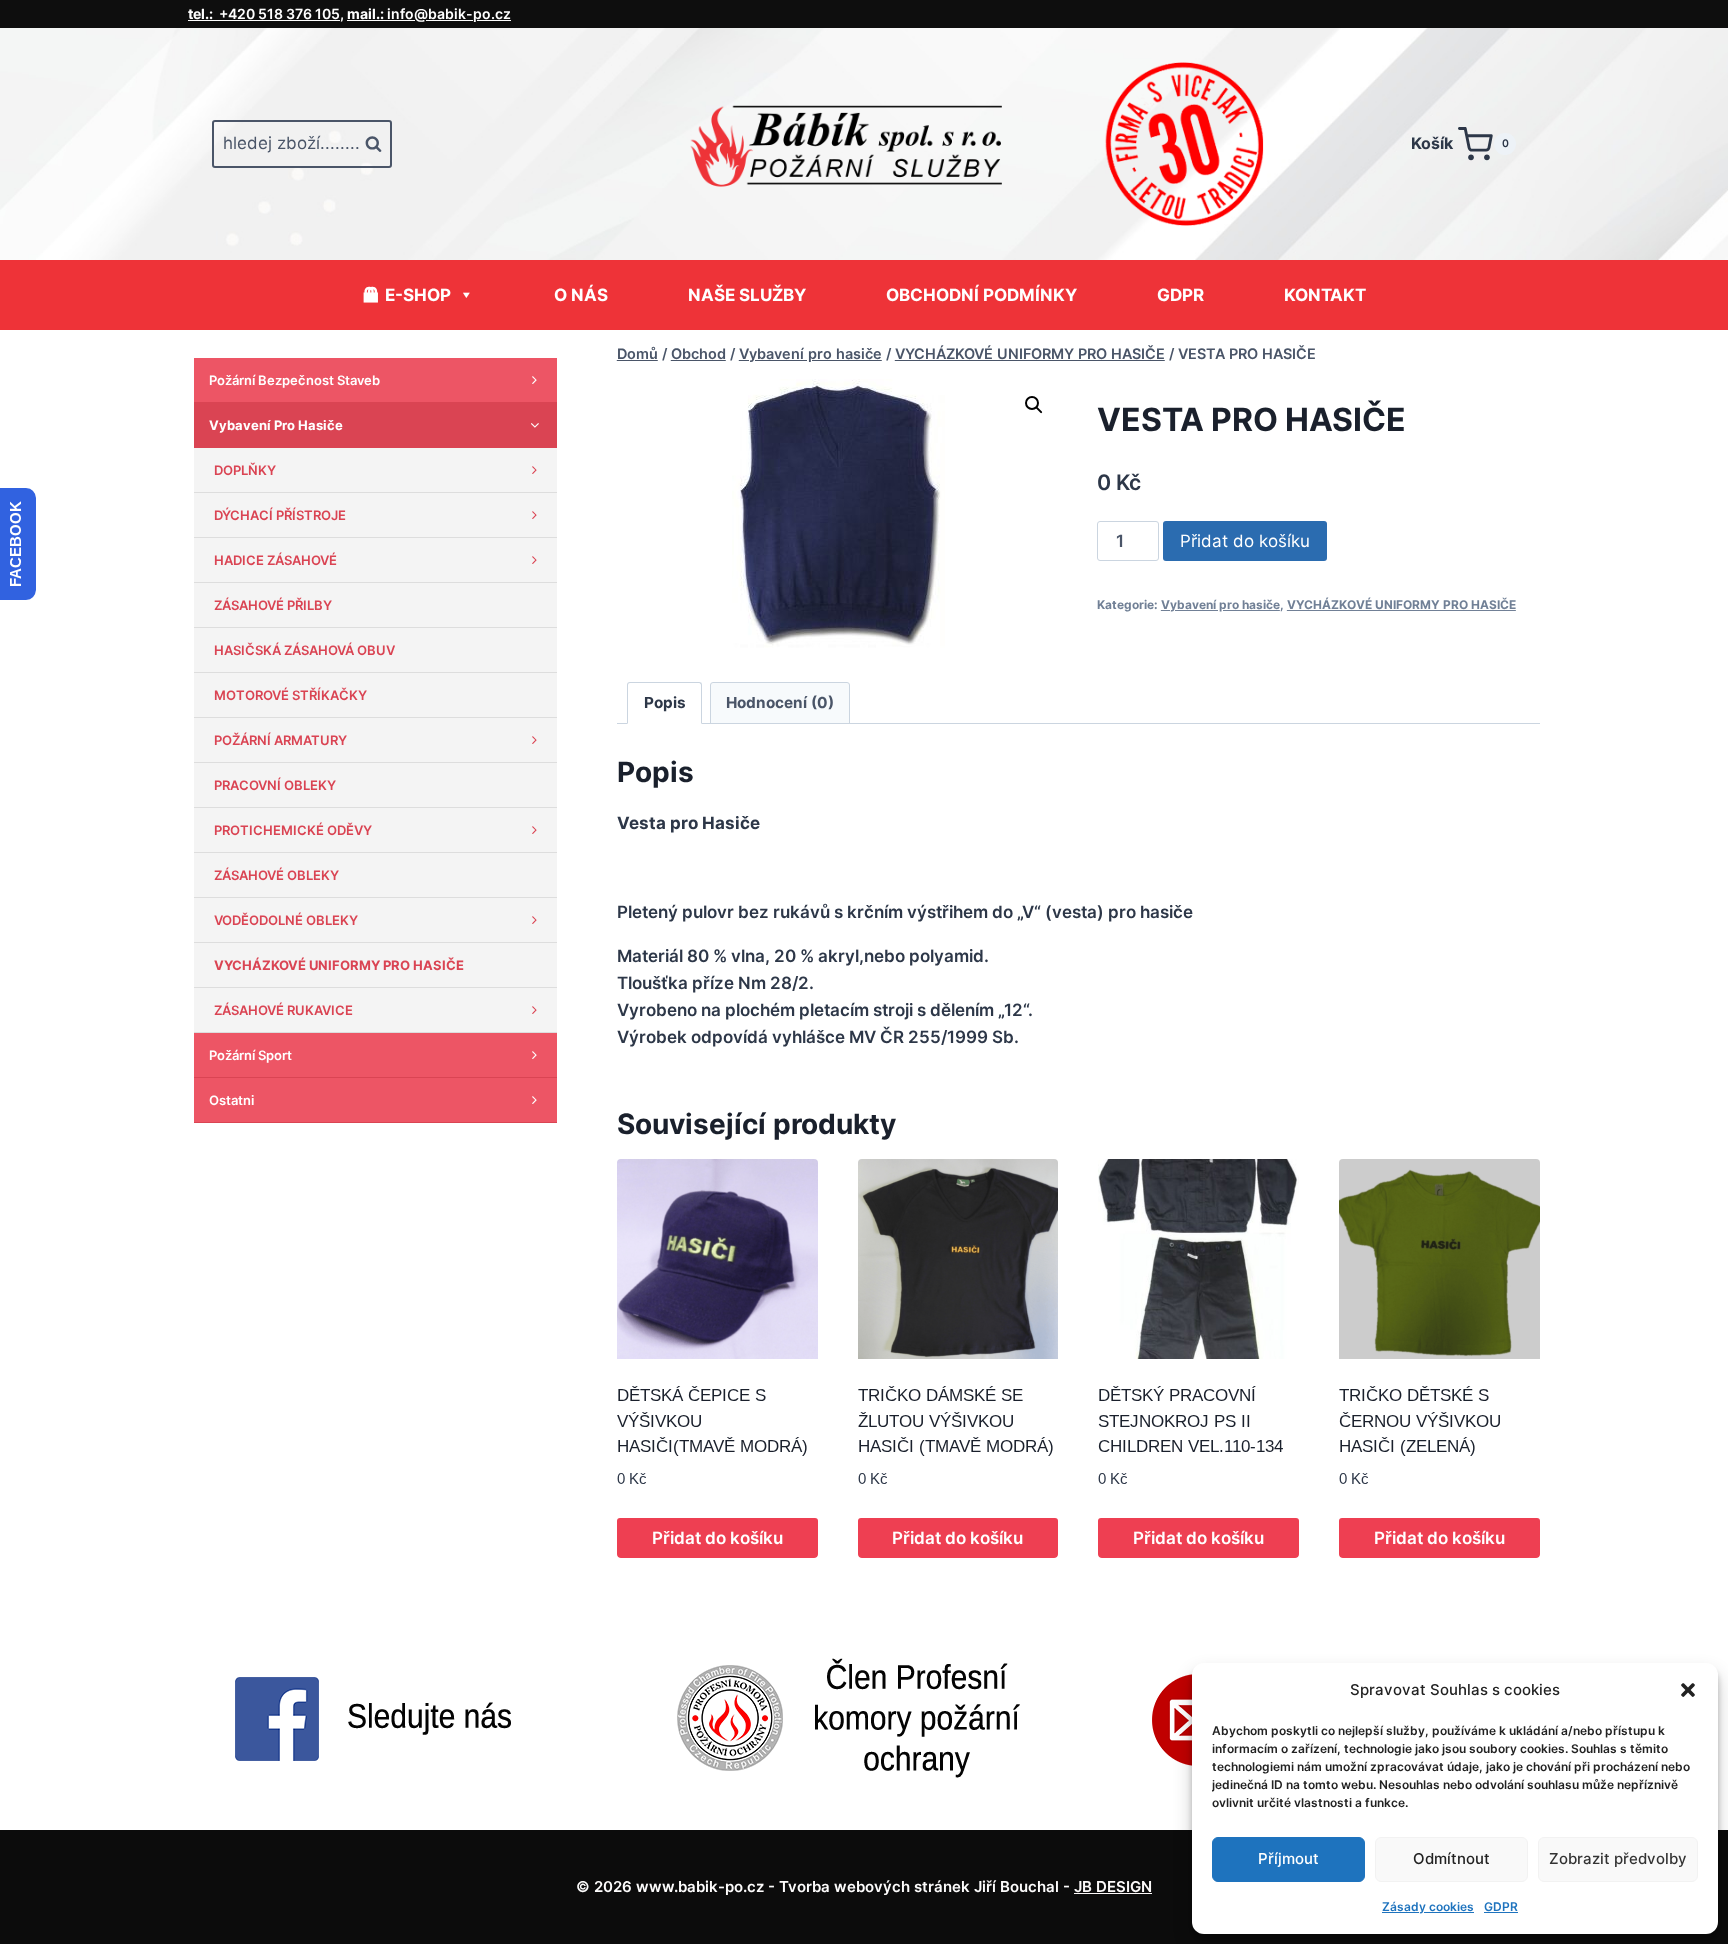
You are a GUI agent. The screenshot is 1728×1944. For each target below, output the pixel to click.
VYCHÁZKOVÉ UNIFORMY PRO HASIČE (1401, 604)
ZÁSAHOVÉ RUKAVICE (283, 1010)
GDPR (1501, 1906)
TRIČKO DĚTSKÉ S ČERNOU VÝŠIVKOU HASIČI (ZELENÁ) (1420, 1421)
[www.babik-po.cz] (864, 144)
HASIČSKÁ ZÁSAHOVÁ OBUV (304, 650)
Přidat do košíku (1245, 541)
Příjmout (1288, 1858)
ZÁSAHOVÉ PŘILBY (273, 605)
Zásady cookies (1428, 1906)
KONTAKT (1325, 295)
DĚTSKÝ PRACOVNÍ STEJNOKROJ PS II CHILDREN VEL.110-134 (1190, 1421)
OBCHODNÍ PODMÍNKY (981, 295)
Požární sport (250, 1055)
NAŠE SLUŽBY (747, 295)
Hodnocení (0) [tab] (780, 702)
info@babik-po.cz (429, 13)
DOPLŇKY (245, 470)
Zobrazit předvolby (1618, 1858)
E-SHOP (418, 295)
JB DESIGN (1113, 1886)
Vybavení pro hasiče (1220, 604)
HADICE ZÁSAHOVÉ (275, 560)
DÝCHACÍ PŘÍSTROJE (280, 515)
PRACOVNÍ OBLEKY (275, 785)
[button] (1688, 1690)
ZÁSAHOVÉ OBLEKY (276, 875)
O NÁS (581, 295)
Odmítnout (1451, 1858)
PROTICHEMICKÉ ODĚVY (293, 830)
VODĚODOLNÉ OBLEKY (286, 920)
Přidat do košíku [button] (717, 1538)
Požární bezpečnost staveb (294, 380)
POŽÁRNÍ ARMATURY (280, 740)
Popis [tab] (665, 702)
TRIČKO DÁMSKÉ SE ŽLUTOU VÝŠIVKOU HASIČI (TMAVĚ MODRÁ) (956, 1421)
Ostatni (231, 1100)
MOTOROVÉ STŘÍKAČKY (290, 695)
